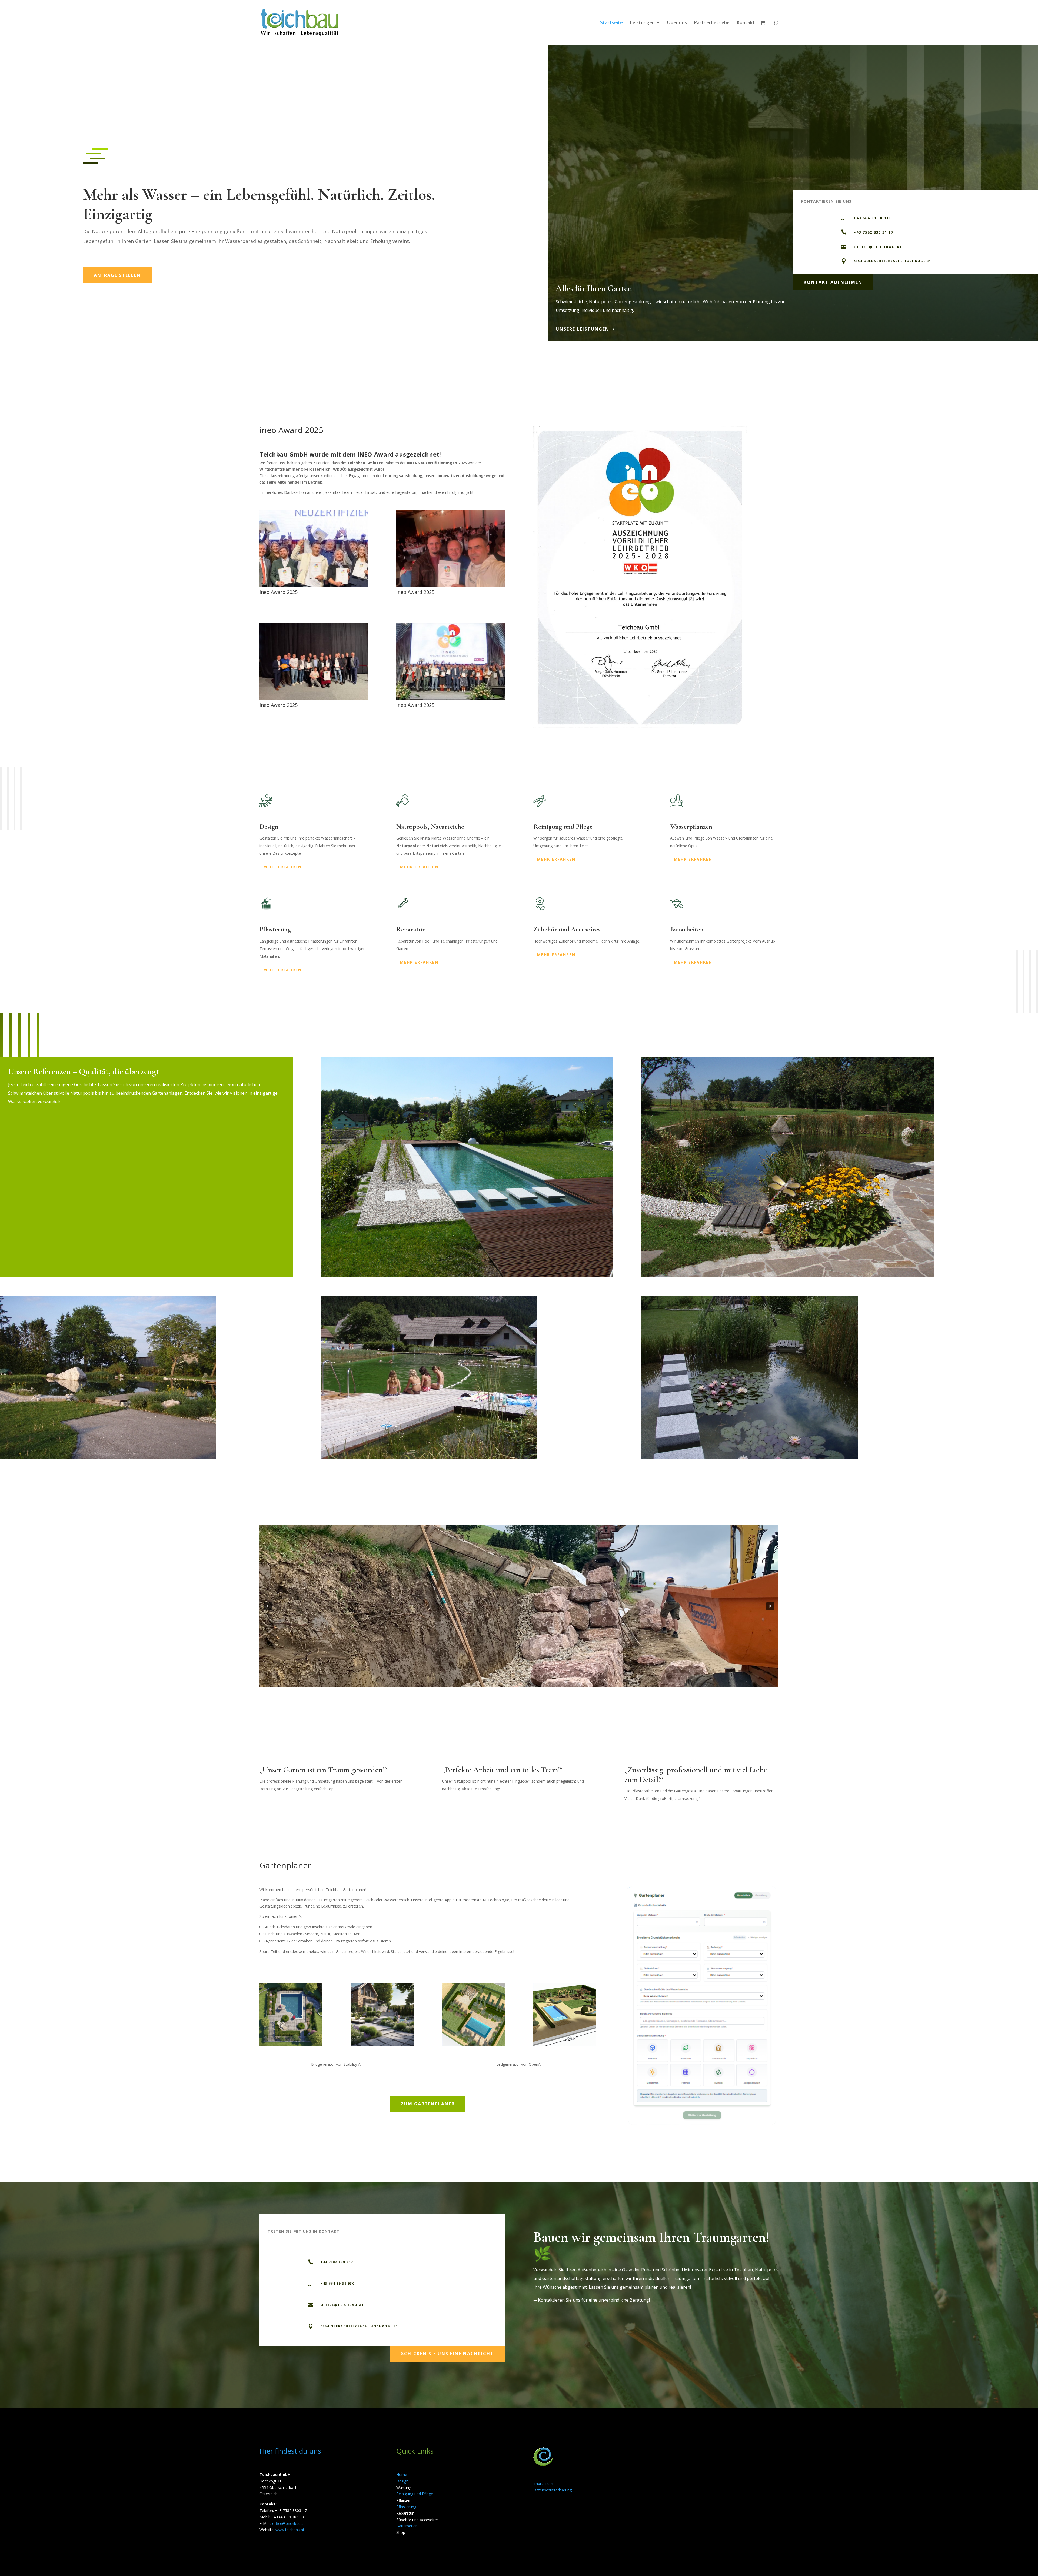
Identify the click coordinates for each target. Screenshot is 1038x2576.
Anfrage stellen (117, 275)
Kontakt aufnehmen (833, 282)
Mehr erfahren (282, 867)
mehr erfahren (419, 962)
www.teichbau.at (290, 2530)
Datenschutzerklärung (553, 2490)
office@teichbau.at (289, 2523)
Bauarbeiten (407, 2526)
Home (402, 2475)
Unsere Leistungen (583, 329)
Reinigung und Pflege (415, 2494)
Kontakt (746, 23)
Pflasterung (406, 2507)
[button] (268, 1606)
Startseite (611, 23)
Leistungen (642, 23)
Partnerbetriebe (712, 23)
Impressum (543, 2483)
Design (402, 2481)
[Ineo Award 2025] (314, 585)
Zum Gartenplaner (428, 2104)
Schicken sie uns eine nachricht (448, 2354)
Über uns (677, 23)
